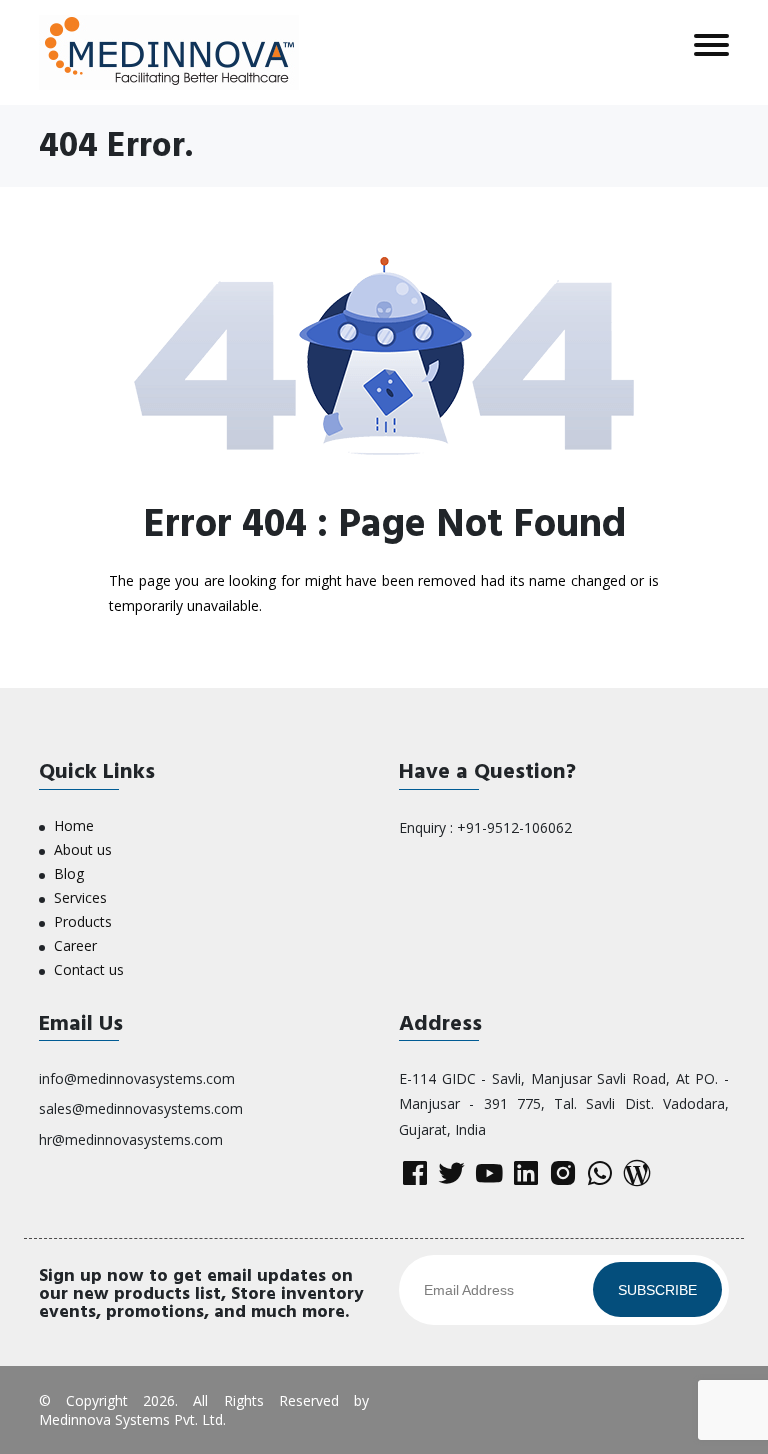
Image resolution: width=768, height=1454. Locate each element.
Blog (69, 873)
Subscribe (657, 1290)
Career (75, 945)
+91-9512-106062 (514, 827)
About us (83, 849)
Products (83, 921)
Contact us (89, 969)
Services (80, 897)
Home (74, 825)
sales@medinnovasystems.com (141, 1108)
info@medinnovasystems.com (137, 1078)
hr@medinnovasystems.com (131, 1139)
